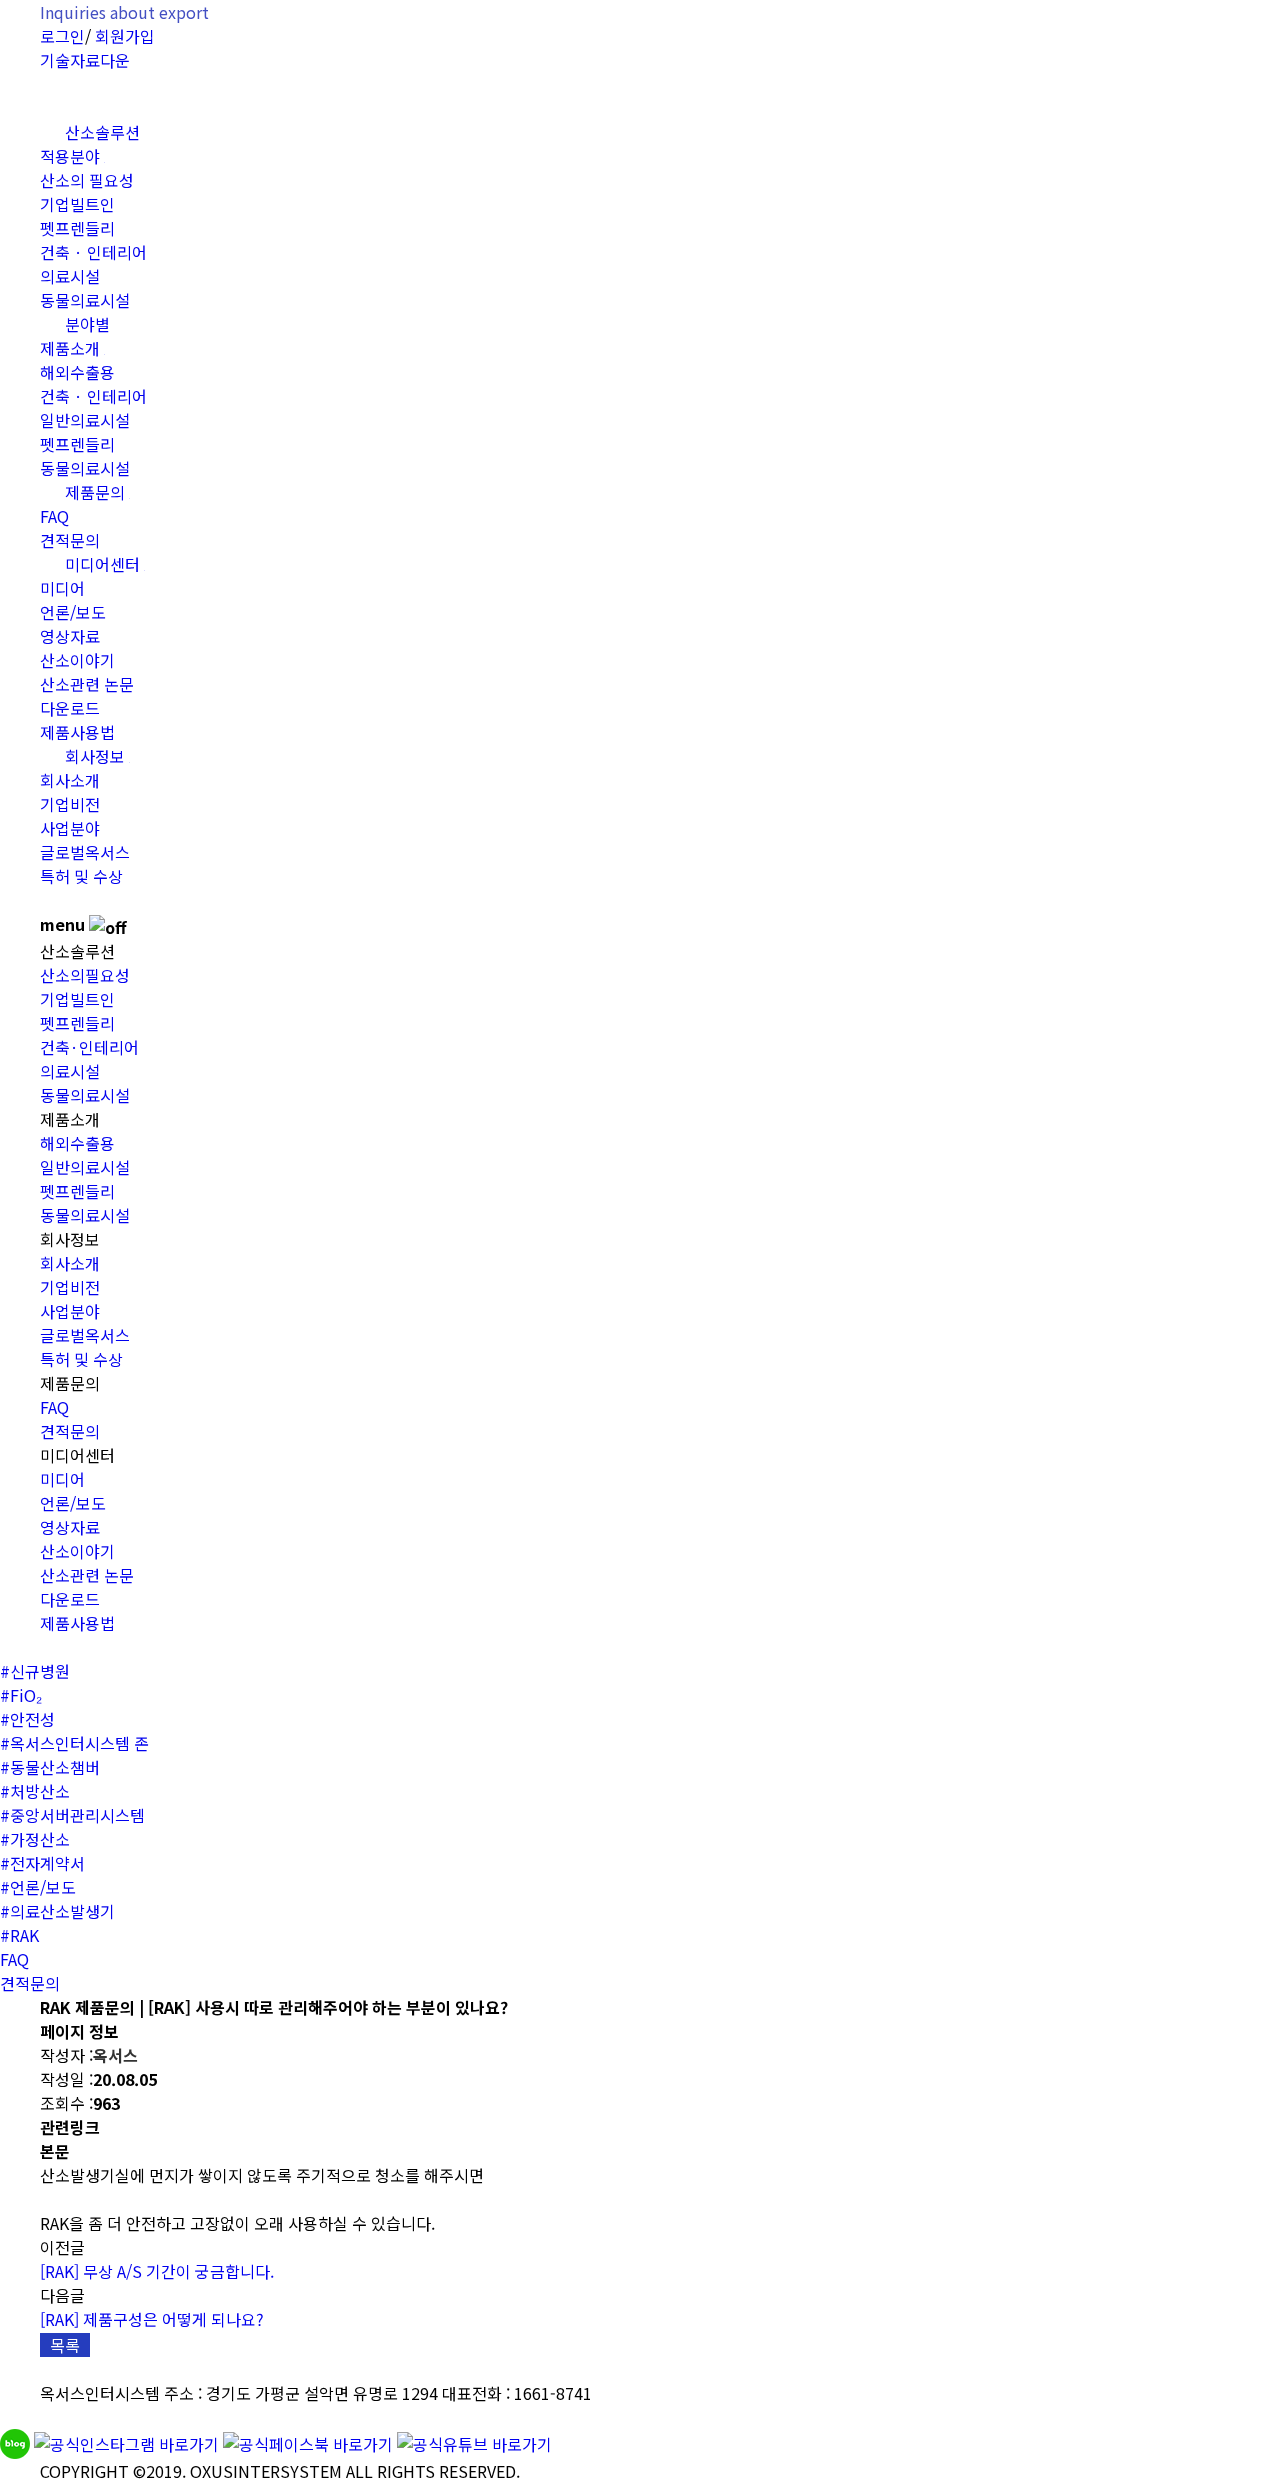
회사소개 (70, 780)
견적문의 (70, 1431)
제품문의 (97, 492)
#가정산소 (35, 1839)
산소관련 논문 (87, 684)
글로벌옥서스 (85, 852)
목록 (65, 2345)
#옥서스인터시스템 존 (74, 1743)
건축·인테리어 (89, 1047)
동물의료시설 (85, 1095)
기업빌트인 (77, 204)
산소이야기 (77, 660)
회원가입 (125, 36)
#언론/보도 (38, 1887)
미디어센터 (105, 564)
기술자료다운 (85, 60)
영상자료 (70, 636)
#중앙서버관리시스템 (72, 1815)
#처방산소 (35, 1791)
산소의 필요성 (87, 180)
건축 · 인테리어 (93, 252)
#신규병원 (35, 1671)
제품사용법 (77, 1623)
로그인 (62, 36)
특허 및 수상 (81, 876)
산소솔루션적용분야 (90, 144)
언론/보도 (73, 612)
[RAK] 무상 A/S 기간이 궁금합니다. (157, 2271)
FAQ (54, 516)
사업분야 (70, 828)
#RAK (19, 1935)
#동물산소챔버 (50, 1767)
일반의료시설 (85, 420)
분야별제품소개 (75, 336)
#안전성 (27, 1719)
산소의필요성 (85, 975)
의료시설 (70, 276)
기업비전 (70, 804)
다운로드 (70, 708)
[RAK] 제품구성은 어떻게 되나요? (152, 2319)
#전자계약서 (42, 1863)
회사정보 (97, 756)
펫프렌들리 (77, 228)
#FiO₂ (21, 1695)
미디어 (62, 588)
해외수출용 (77, 372)
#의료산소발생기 (57, 1911)
